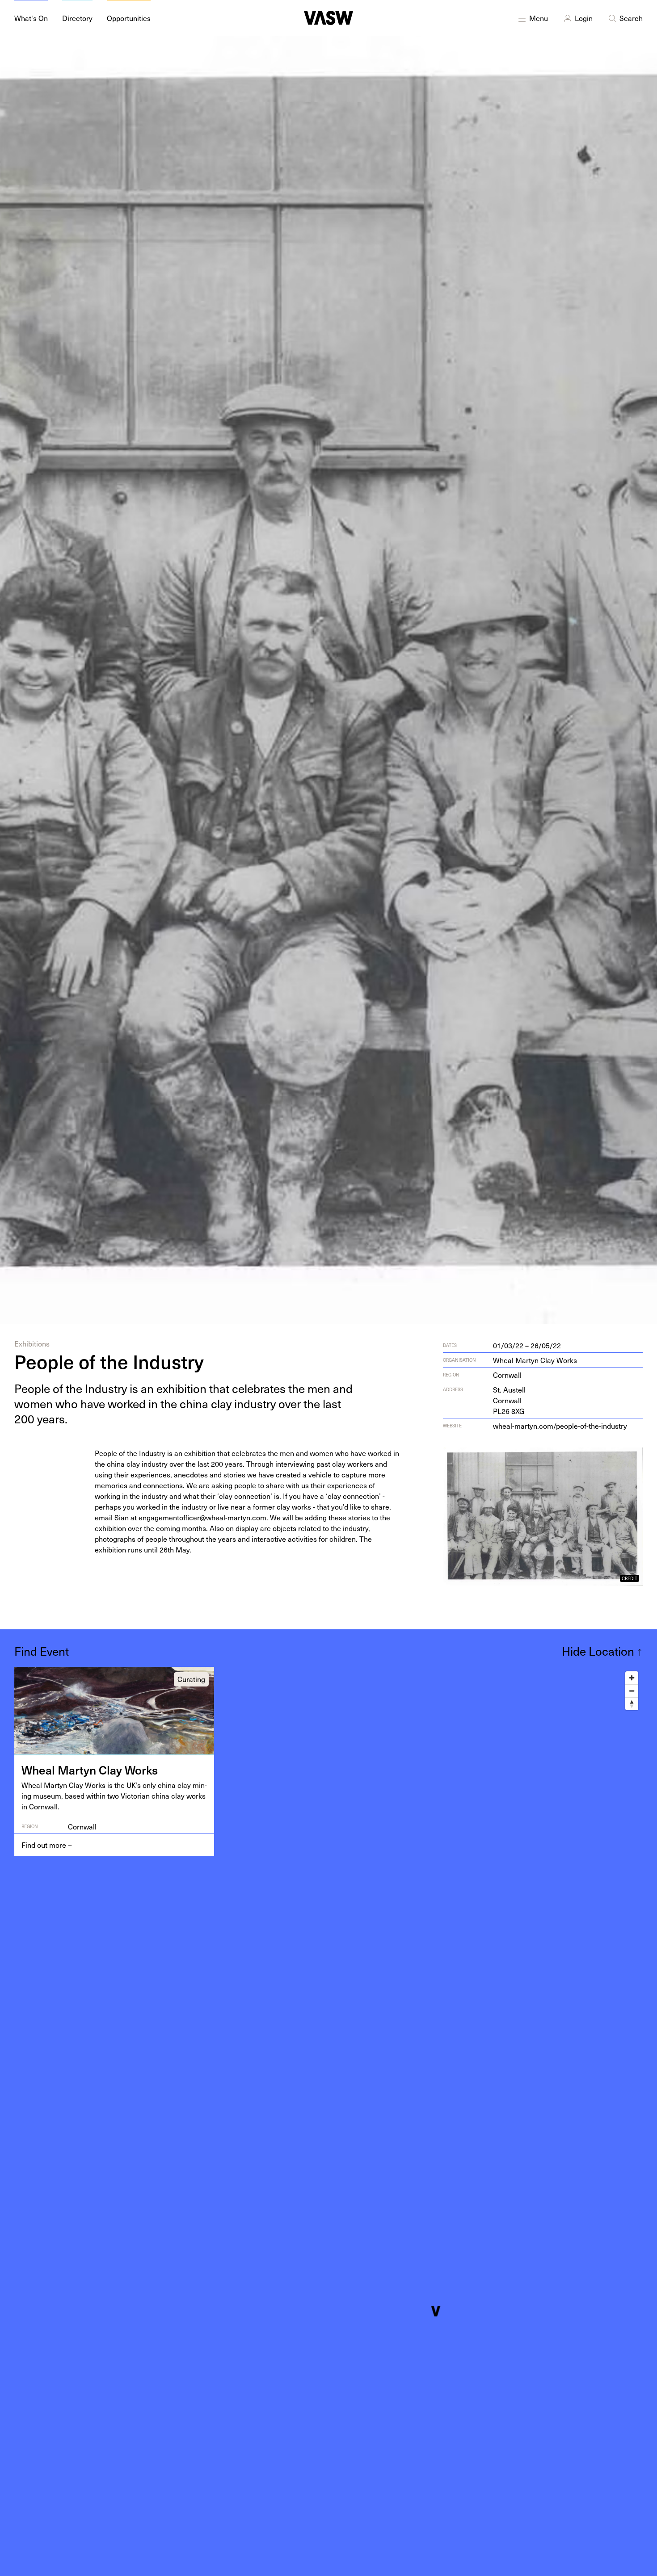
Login (584, 18)
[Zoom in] (632, 1678)
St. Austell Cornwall (509, 1400)
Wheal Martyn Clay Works (535, 1360)
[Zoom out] (632, 1691)
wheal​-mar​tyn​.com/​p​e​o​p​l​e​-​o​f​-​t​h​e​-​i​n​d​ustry (560, 1426)
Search (631, 18)
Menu (539, 18)
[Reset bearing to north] (632, 1704)
